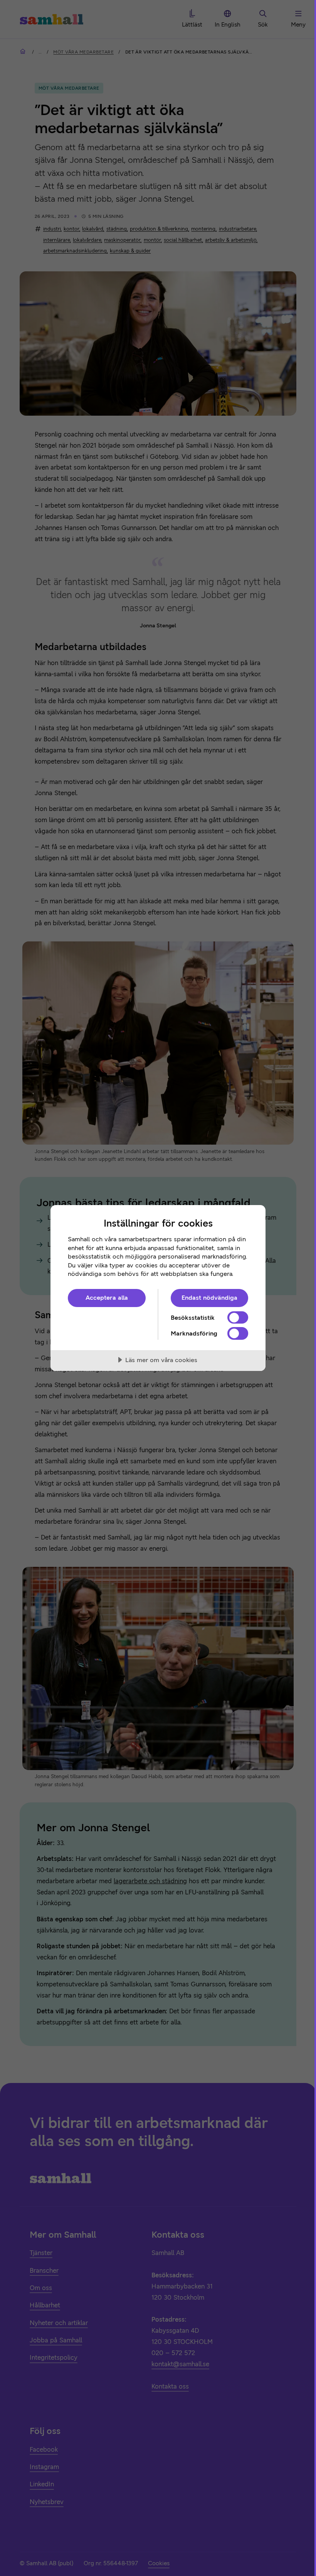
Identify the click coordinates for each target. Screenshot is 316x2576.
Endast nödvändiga (209, 1298)
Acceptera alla (107, 1298)
